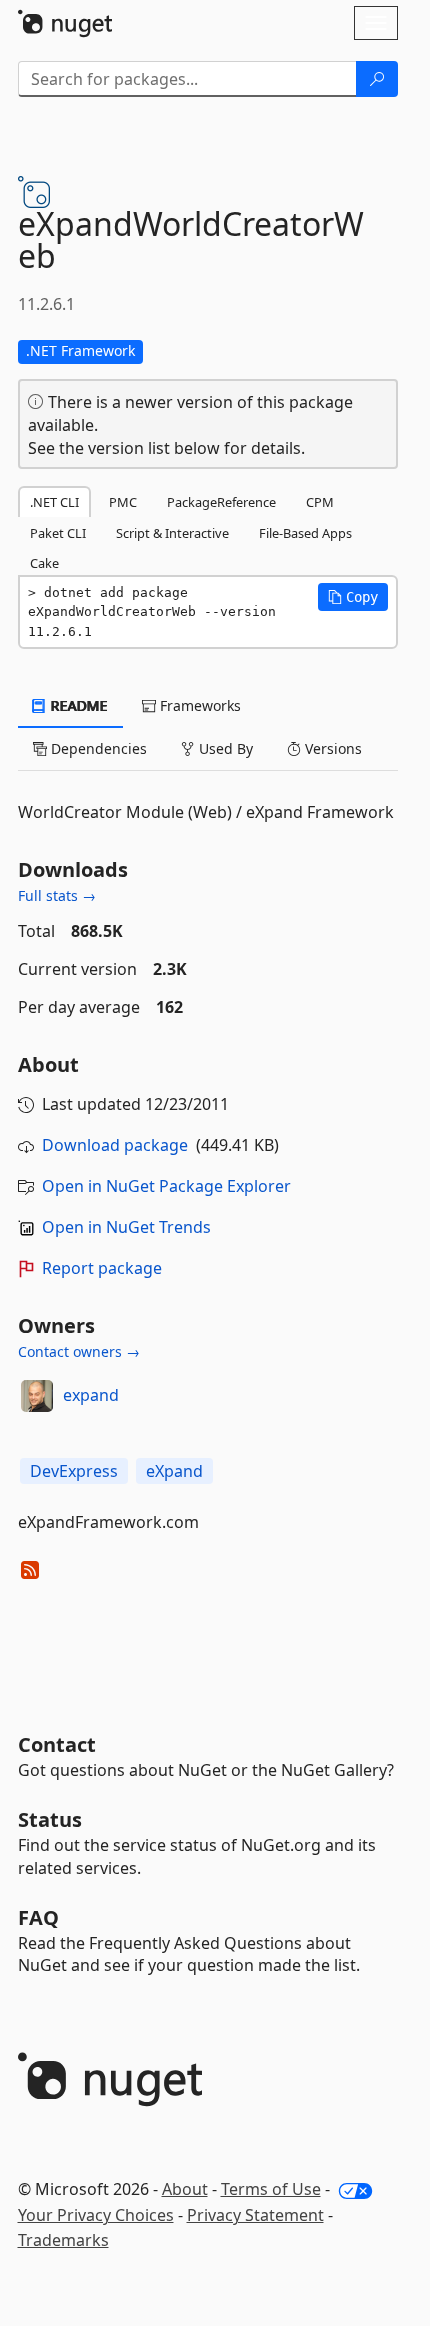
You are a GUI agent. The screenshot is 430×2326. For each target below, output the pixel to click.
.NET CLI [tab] (54, 502)
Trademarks (63, 2240)
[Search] (377, 79)
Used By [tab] (224, 748)
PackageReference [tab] (221, 502)
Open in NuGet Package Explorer (166, 1186)
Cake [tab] (44, 563)
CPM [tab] (320, 502)
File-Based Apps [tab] (305, 533)
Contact (57, 1744)
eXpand (174, 1471)
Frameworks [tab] (198, 705)
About (185, 2189)
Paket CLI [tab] (58, 533)
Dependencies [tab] (97, 748)
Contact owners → (79, 1351)
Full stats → (57, 895)
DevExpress (74, 1471)
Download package (115, 1145)
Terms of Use (271, 2189)
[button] (353, 597)
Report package (102, 1268)
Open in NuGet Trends (126, 1227)
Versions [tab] (331, 748)
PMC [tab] (123, 502)
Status (50, 1819)
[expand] (37, 1396)
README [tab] (77, 705)
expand (91, 1395)
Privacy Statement (255, 2215)
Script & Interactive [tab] (172, 533)
